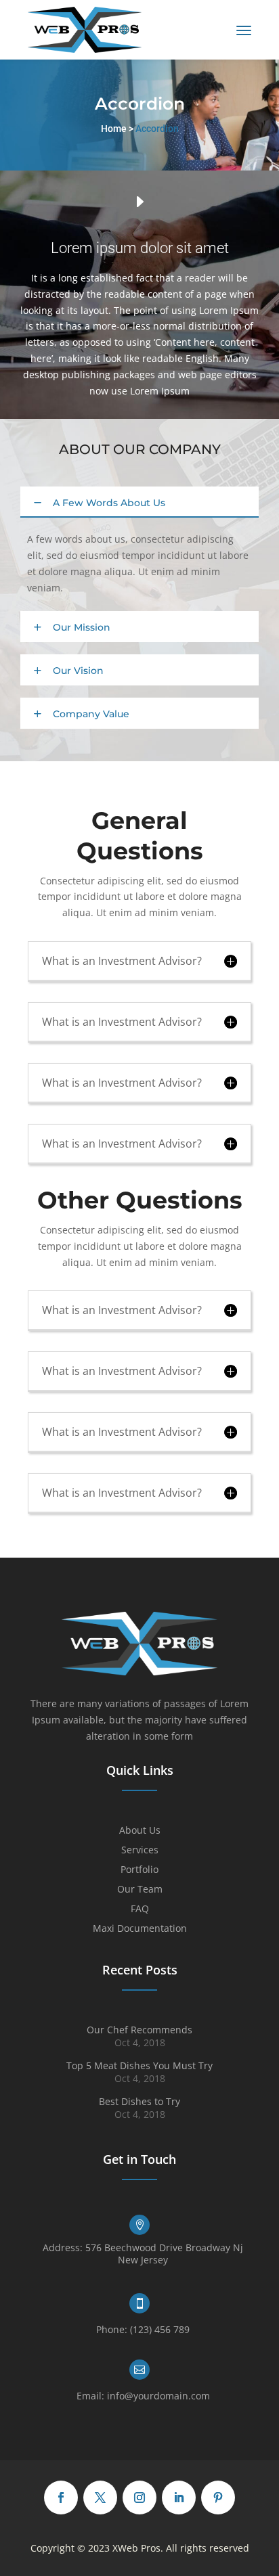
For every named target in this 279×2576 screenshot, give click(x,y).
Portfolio (139, 1870)
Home (114, 129)
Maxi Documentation (140, 1929)
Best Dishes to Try (139, 2101)
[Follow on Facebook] (61, 2498)
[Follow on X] (100, 2498)
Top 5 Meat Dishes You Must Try (139, 2065)
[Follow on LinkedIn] (179, 2498)
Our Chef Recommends (139, 2030)
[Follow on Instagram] (139, 2498)
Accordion (157, 129)
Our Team (140, 1890)
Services (140, 1851)
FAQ (140, 1910)
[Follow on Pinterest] (218, 2498)
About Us (140, 1831)
